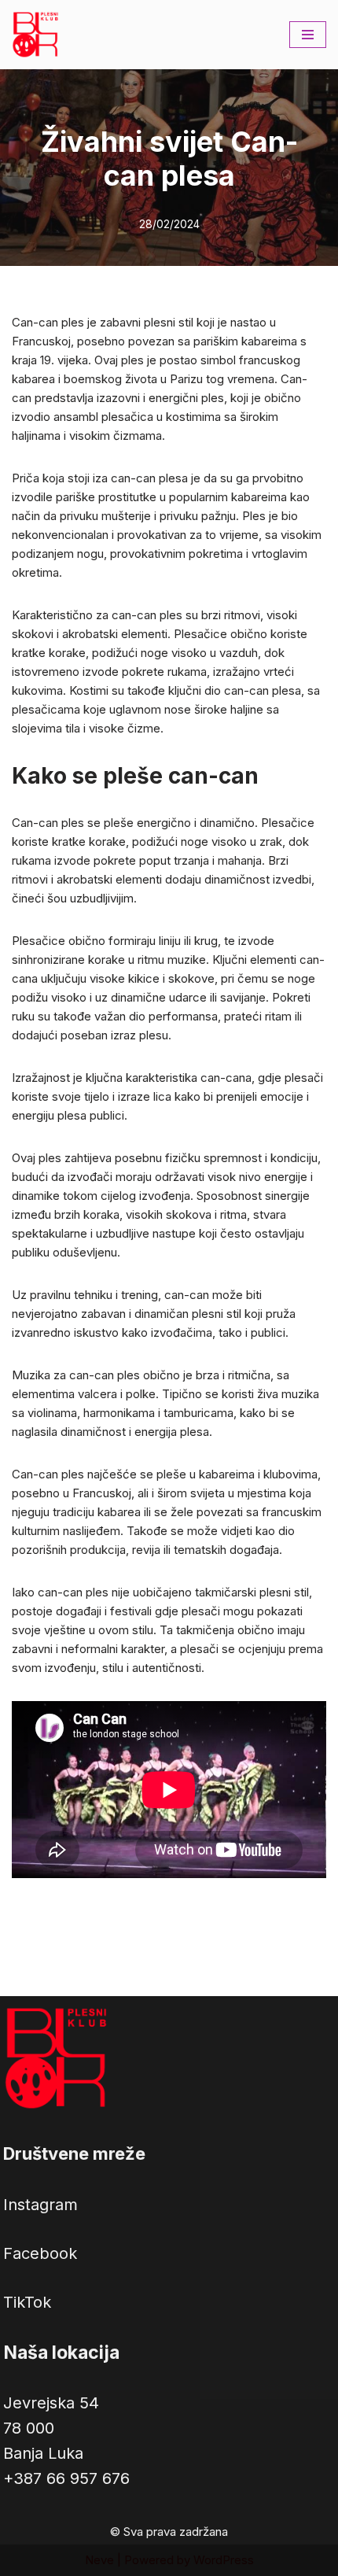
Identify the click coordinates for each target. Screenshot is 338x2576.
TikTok (27, 2302)
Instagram (40, 2205)
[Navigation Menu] (308, 35)
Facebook (40, 2253)
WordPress (224, 2560)
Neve (99, 2560)
